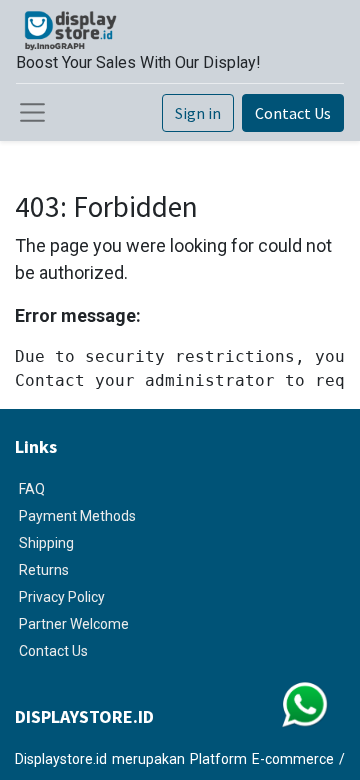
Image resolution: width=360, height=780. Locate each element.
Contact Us (293, 113)
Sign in (198, 113)
